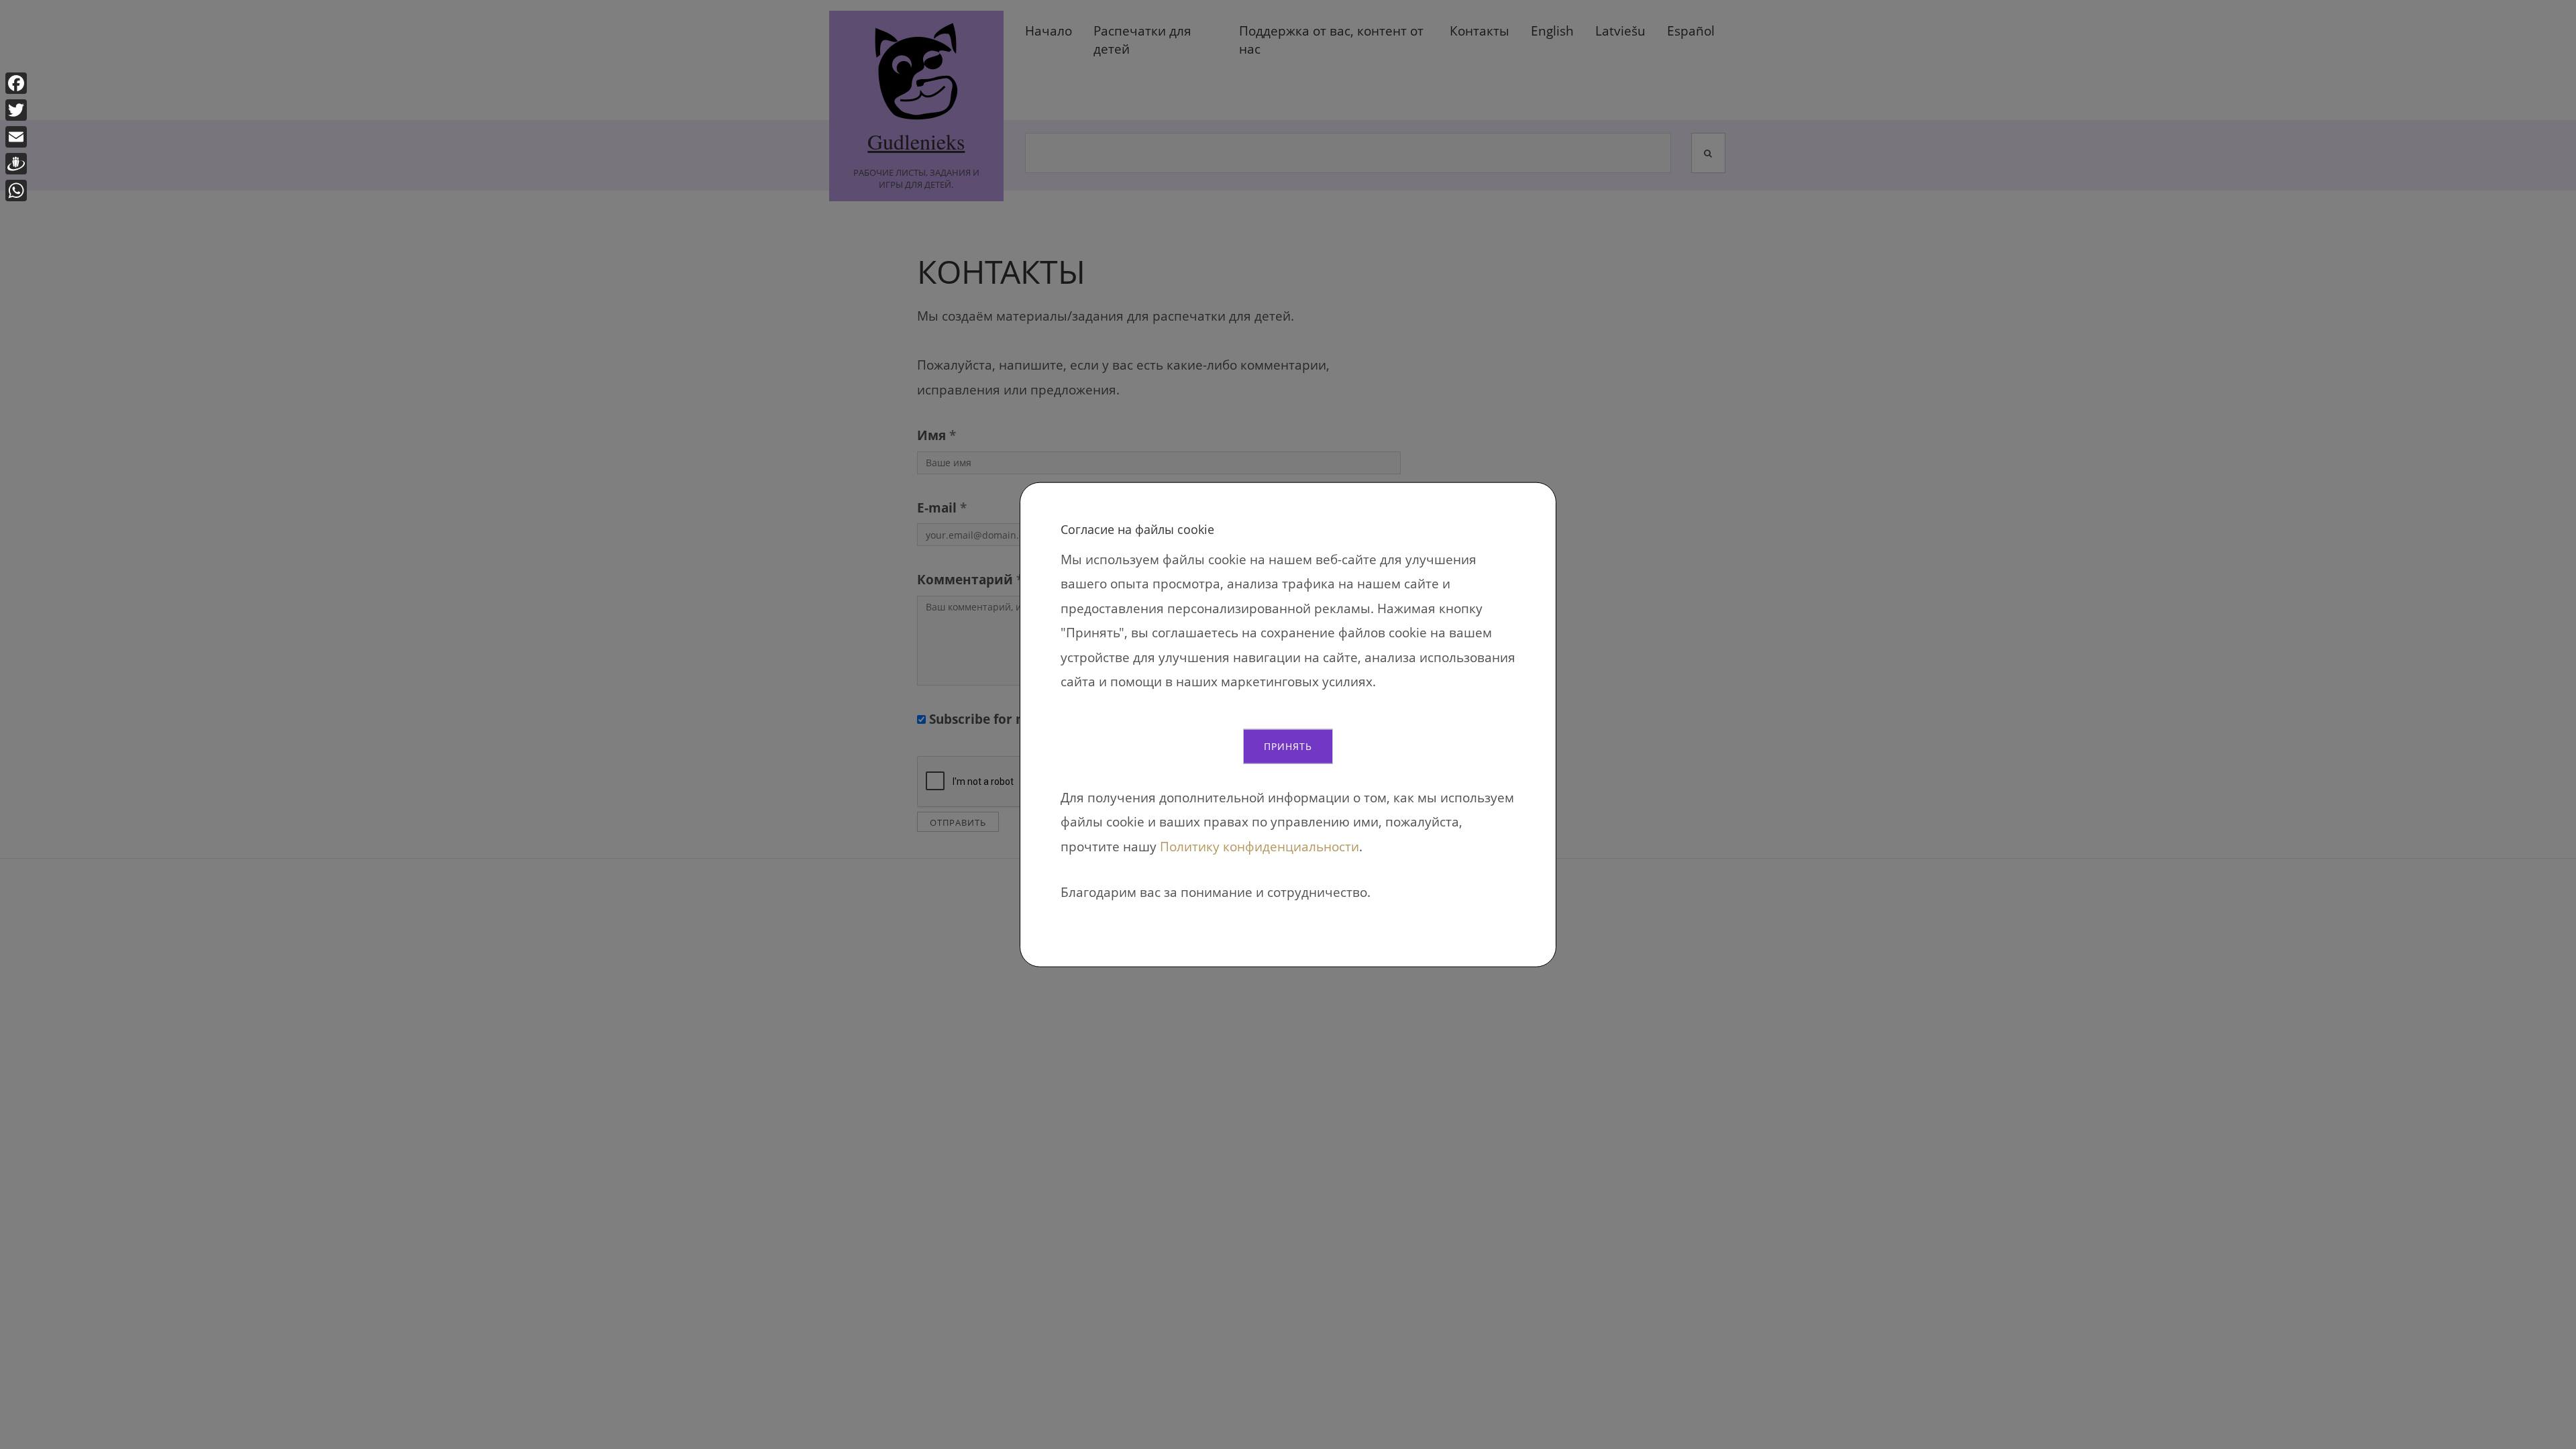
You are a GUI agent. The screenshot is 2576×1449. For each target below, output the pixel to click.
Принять (1288, 746)
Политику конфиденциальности (1259, 846)
